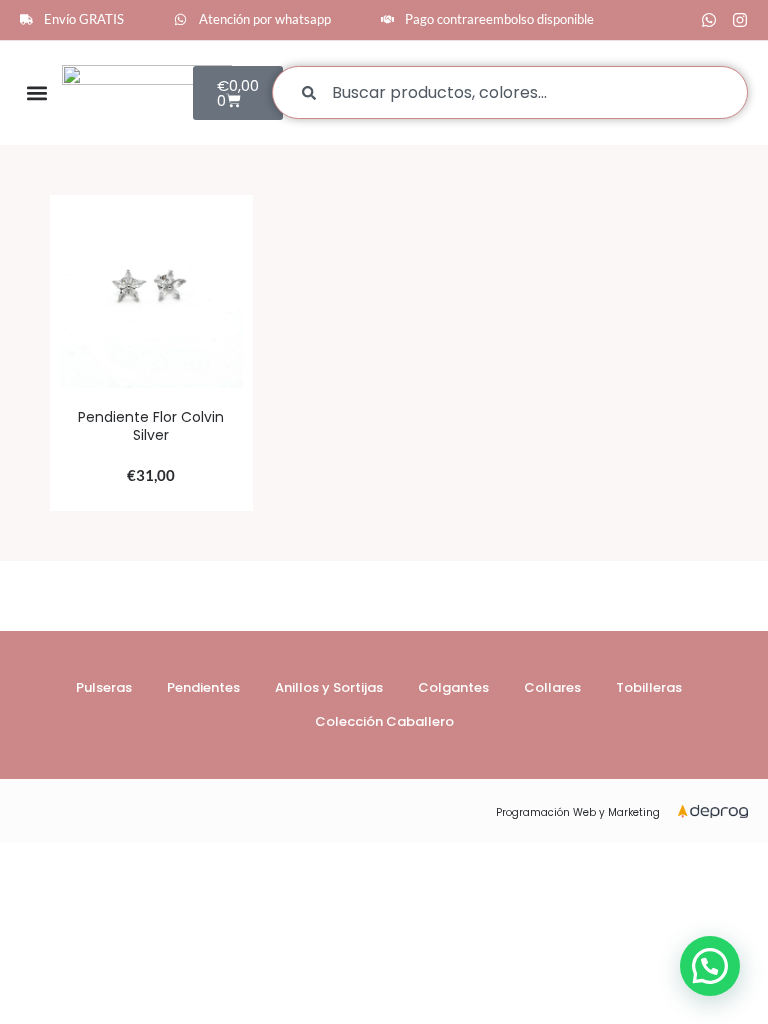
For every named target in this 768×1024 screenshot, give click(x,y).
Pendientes (203, 687)
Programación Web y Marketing (578, 812)
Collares (552, 687)
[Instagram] (740, 20)
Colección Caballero (384, 721)
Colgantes (453, 687)
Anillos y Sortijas (329, 687)
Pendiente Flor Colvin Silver (151, 426)
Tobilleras (649, 687)
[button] (36, 92)
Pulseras (104, 687)
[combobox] (510, 92)
